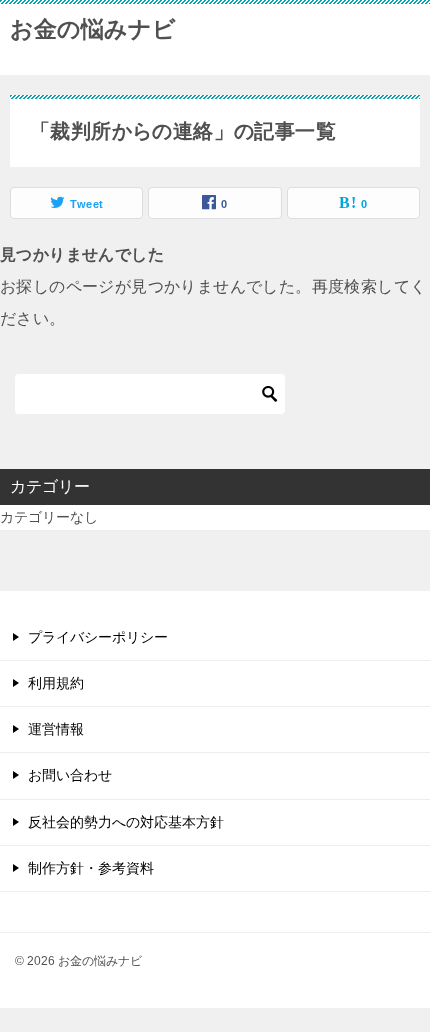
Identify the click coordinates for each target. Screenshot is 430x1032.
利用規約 (56, 683)
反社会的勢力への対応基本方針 (126, 822)
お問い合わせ (70, 775)
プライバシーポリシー (98, 637)
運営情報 (56, 729)
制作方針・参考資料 (91, 868)
